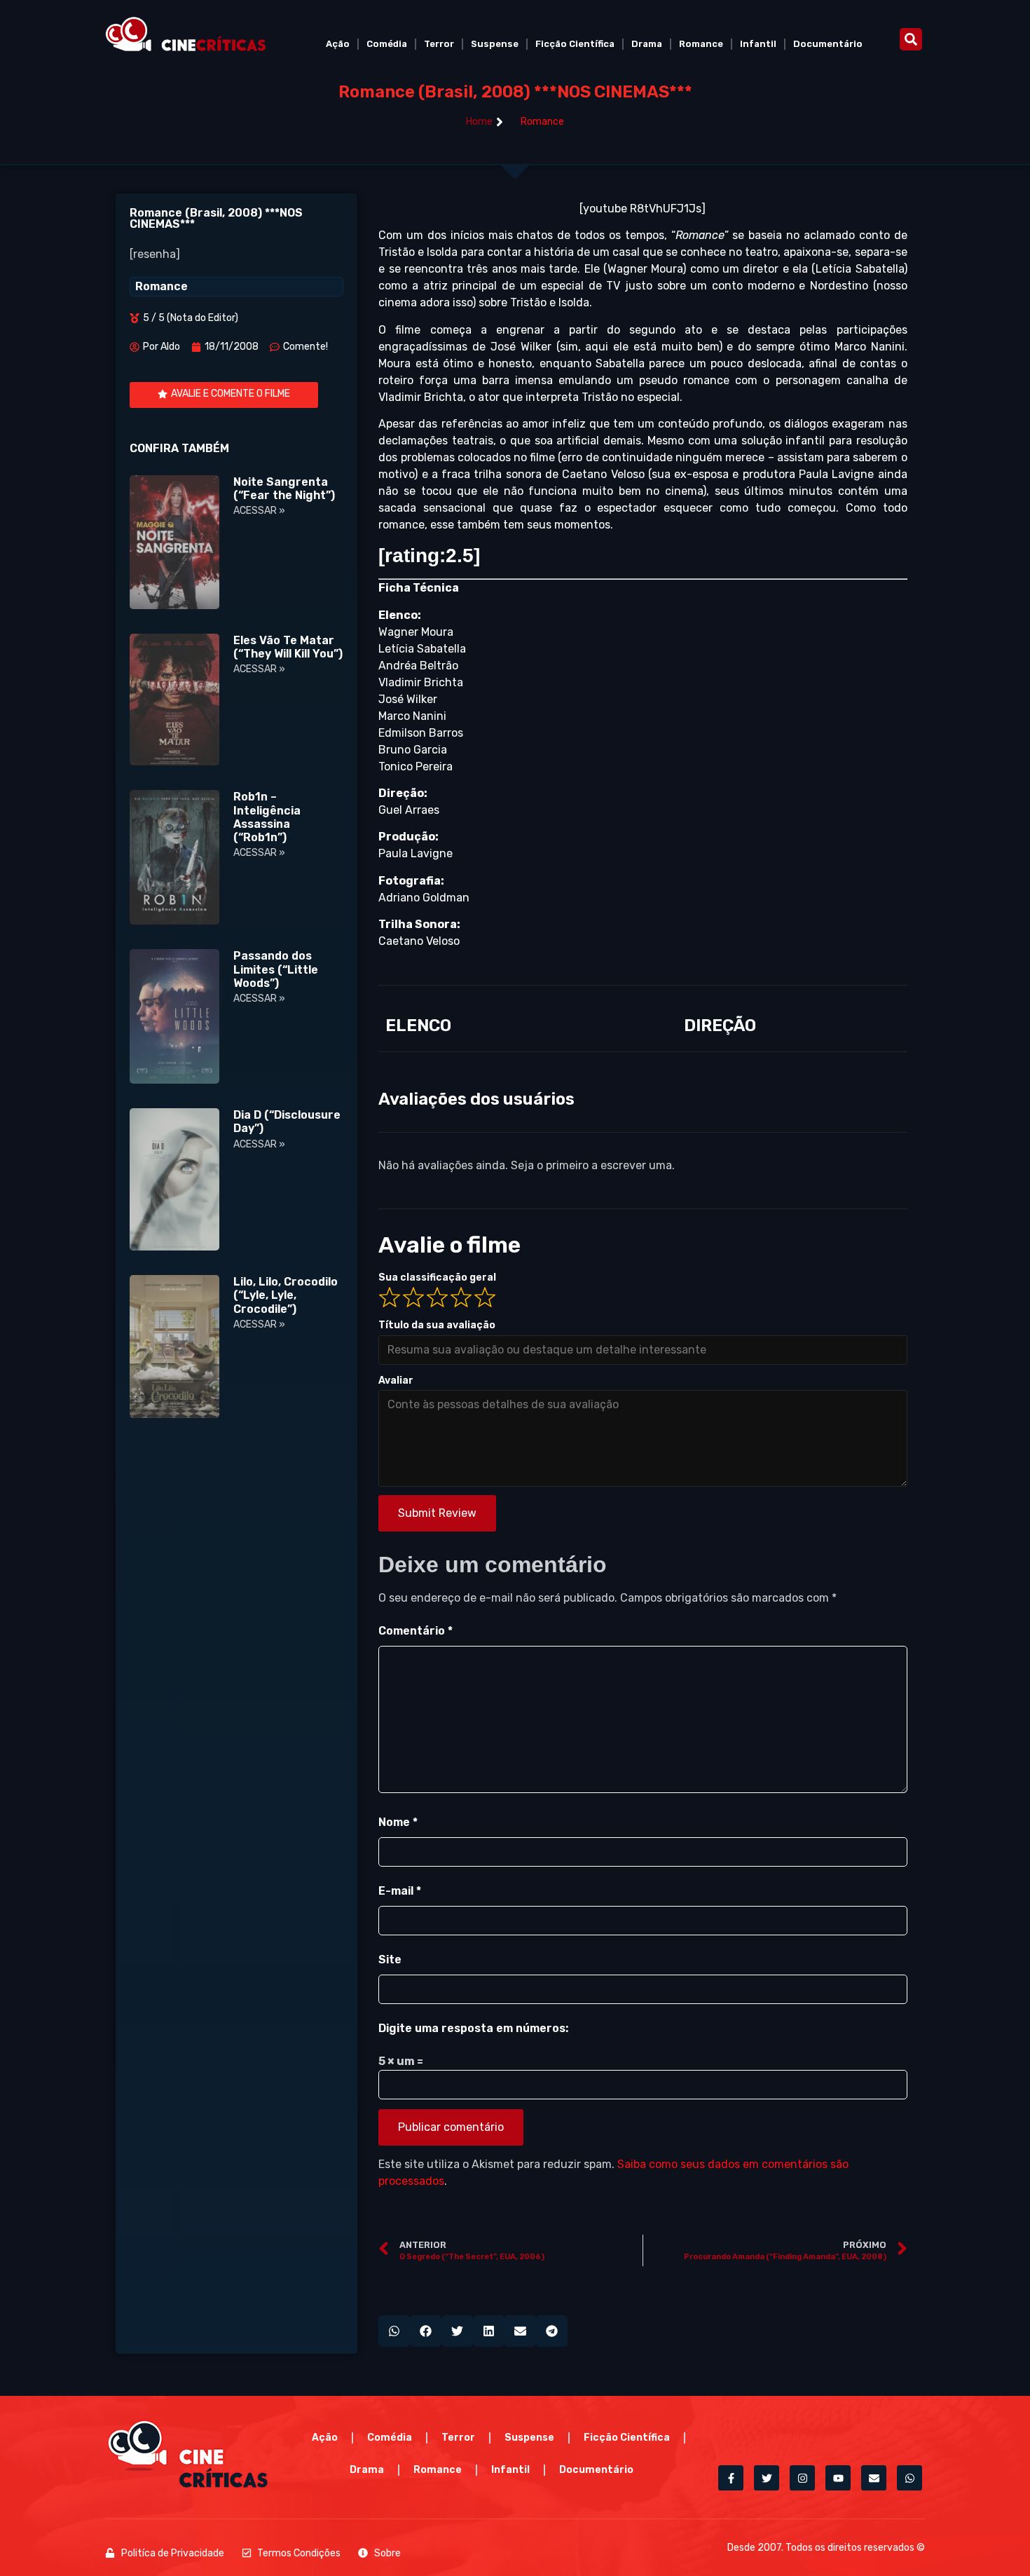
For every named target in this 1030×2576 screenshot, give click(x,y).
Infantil (758, 44)
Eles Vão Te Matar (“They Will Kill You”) (288, 647)
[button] (911, 39)
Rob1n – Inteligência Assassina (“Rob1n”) (267, 817)
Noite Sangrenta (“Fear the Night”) (284, 489)
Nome (398, 1822)
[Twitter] (767, 2478)
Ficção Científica (575, 44)
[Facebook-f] (731, 2478)
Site (390, 1960)
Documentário (828, 44)
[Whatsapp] (909, 2478)
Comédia (387, 44)
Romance (701, 44)
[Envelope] (874, 2478)
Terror (439, 44)
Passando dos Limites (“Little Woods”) (276, 969)
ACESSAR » (259, 511)
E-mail (400, 1891)
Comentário (416, 1631)
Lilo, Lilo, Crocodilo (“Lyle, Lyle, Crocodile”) (286, 1295)
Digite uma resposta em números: (473, 2028)
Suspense (495, 44)
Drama (647, 44)
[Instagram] (802, 2478)
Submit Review (437, 1513)
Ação (338, 44)
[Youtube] (838, 2478)
